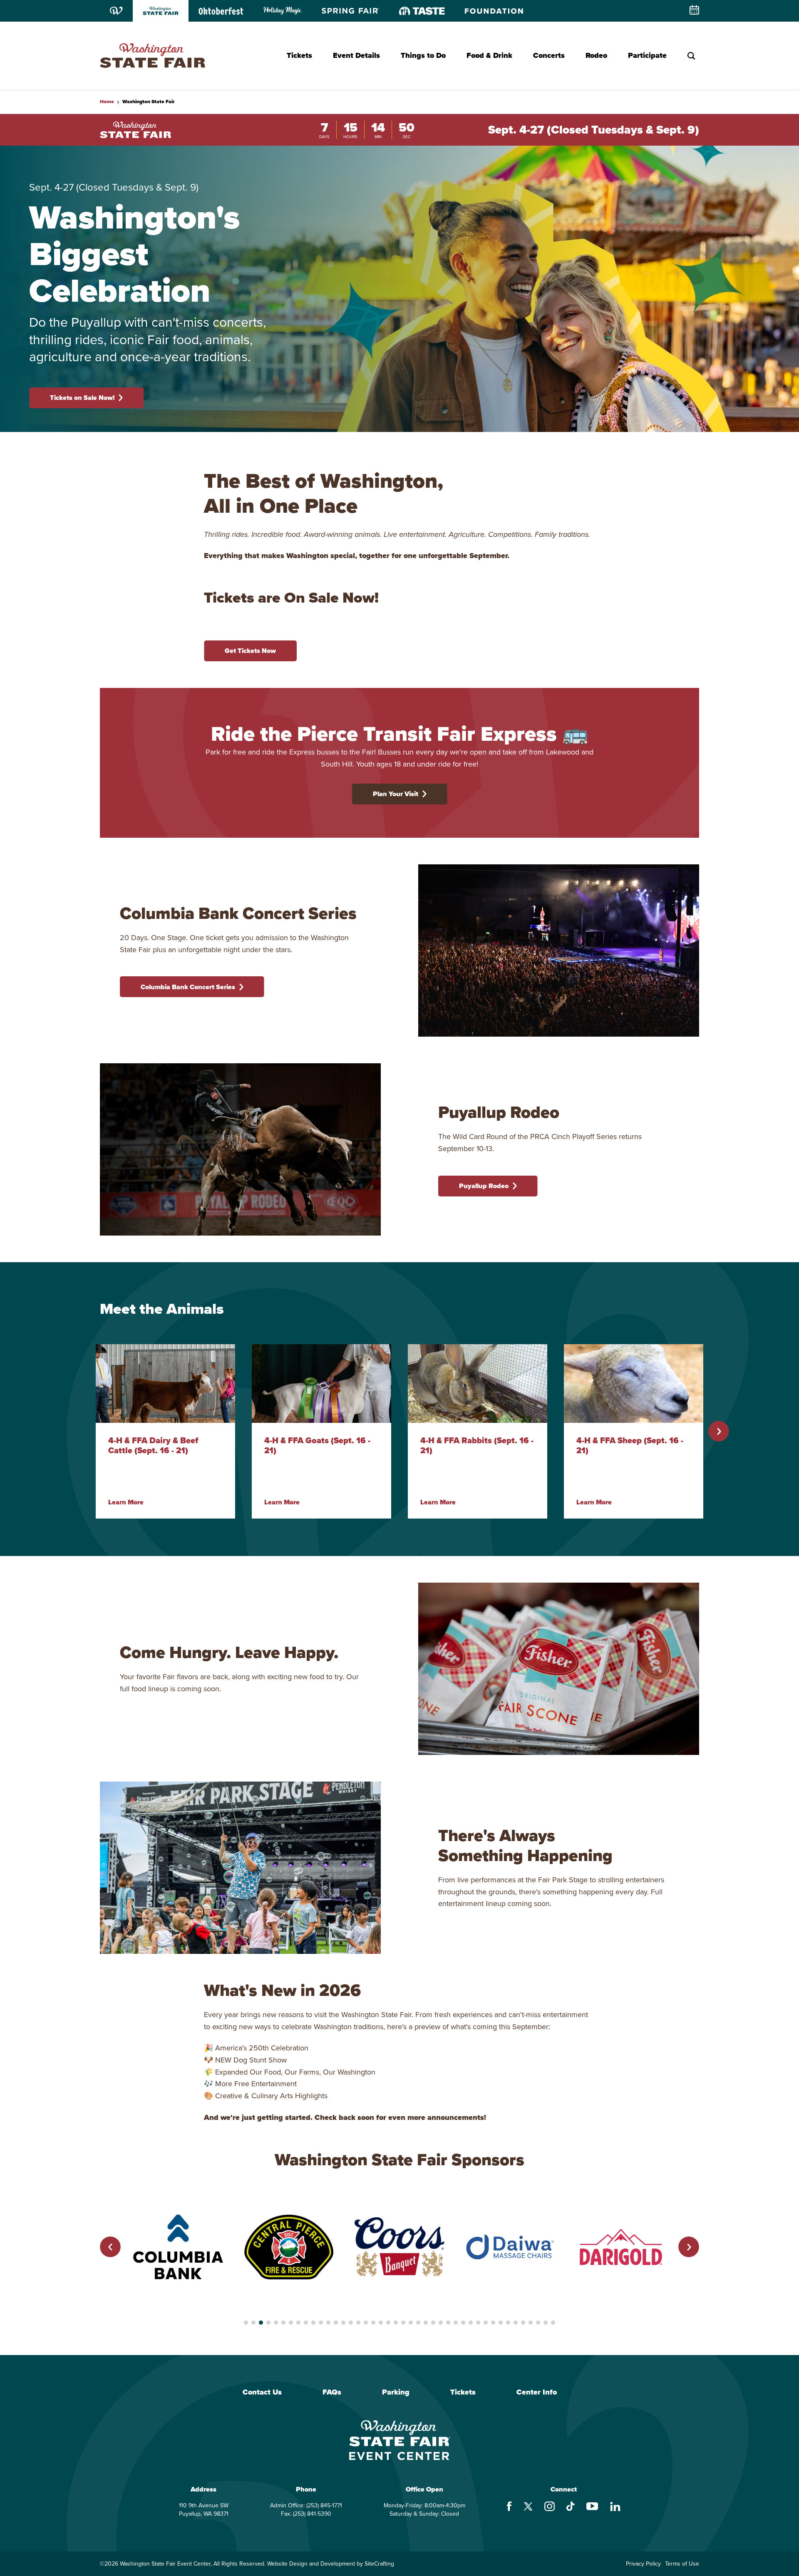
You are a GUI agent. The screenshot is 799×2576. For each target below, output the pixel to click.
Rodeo (596, 55)
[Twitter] (528, 2508)
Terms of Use (682, 2564)
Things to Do (423, 55)
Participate (647, 55)
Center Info (537, 2392)
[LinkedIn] (615, 2508)
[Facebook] (509, 2507)
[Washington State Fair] (153, 56)
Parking (396, 2392)
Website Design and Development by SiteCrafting (331, 2564)
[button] (719, 1431)
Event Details (356, 55)
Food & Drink (489, 55)
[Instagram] (550, 2507)
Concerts (549, 55)
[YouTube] (592, 2507)
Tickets (299, 55)
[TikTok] (571, 2507)
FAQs (332, 2392)
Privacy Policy (643, 2564)
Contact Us (262, 2392)
